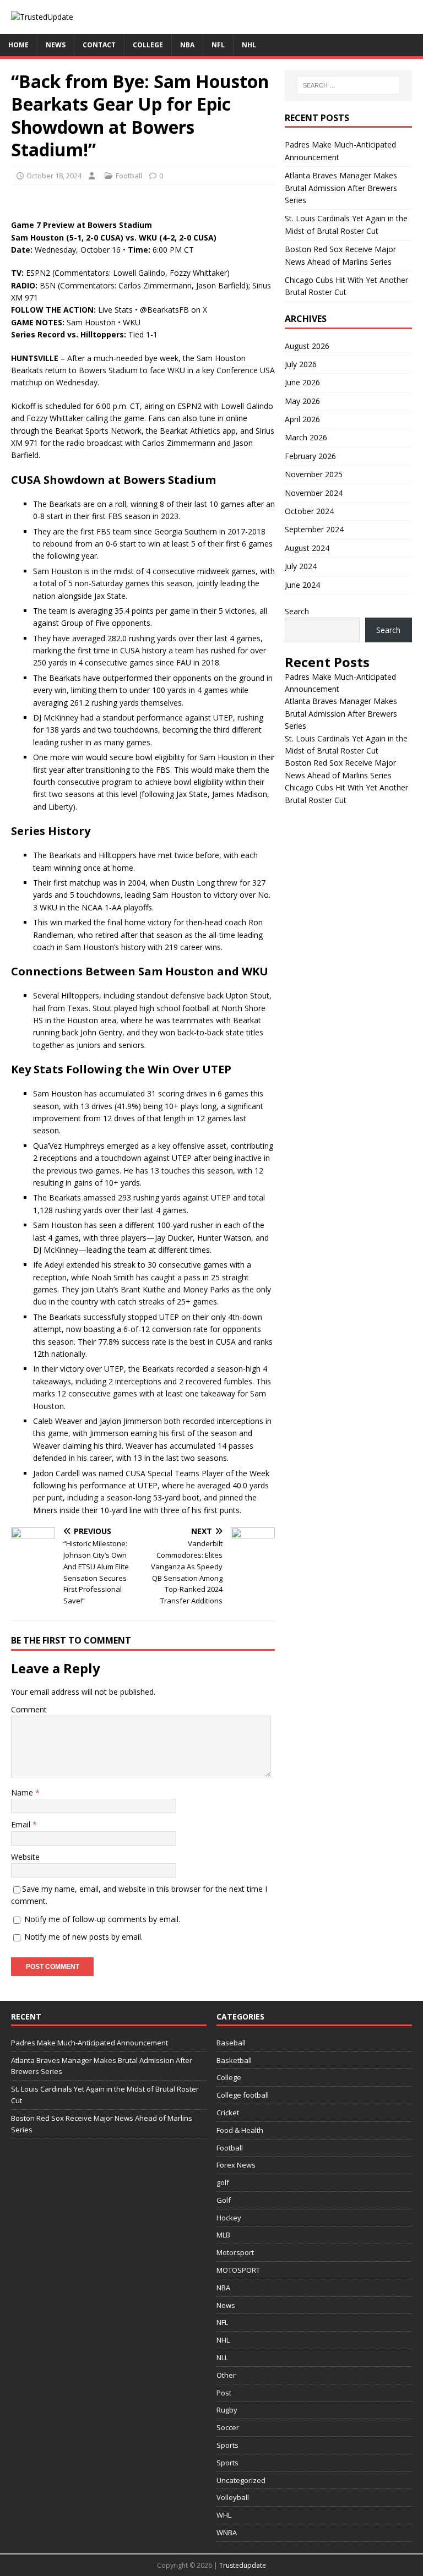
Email (22, 1824)
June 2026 (302, 382)
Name (23, 1792)
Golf (224, 2200)
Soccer (228, 2427)
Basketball (234, 2060)
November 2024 (314, 493)
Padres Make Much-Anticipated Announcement (90, 2043)
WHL (224, 2515)
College (148, 45)
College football (243, 2095)
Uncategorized (241, 2480)
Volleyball (233, 2497)
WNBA (227, 2533)
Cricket (228, 2113)
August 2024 (307, 548)
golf (223, 2182)
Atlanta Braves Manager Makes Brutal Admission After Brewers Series (341, 188)
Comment (29, 1709)
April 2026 (302, 419)
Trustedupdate (243, 2565)
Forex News (236, 2165)
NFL (218, 45)
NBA (187, 45)
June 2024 (302, 585)
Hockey (229, 2218)
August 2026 (307, 346)
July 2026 (301, 364)
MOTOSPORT (238, 2270)
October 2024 (309, 511)
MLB (223, 2235)
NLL (222, 2357)
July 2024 (301, 566)
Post (224, 2393)
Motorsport (235, 2252)
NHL (249, 45)
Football (129, 176)
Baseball (231, 2043)
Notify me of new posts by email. (83, 1937)
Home (18, 45)
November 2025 (314, 474)
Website (25, 1857)
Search (297, 611)
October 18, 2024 (54, 176)
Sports (227, 2445)
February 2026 (310, 456)
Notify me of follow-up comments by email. (102, 1919)
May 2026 (302, 401)
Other (226, 2375)
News (56, 45)
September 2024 (314, 529)
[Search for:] (348, 85)
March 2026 (306, 437)
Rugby (227, 2410)
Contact (99, 45)
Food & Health (240, 2130)
